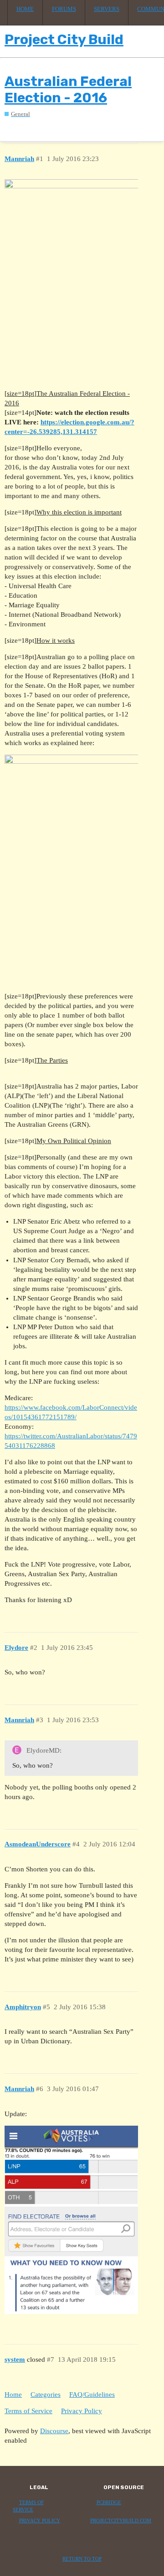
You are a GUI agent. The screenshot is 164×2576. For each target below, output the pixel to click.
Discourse (54, 2431)
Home (25, 9)
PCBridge (109, 2503)
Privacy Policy (82, 2411)
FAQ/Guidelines (92, 2395)
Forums (64, 9)
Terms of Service (28, 2411)
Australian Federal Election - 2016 (68, 90)
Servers (107, 9)
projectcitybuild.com (121, 2521)
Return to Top (82, 2559)
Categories (46, 2395)
